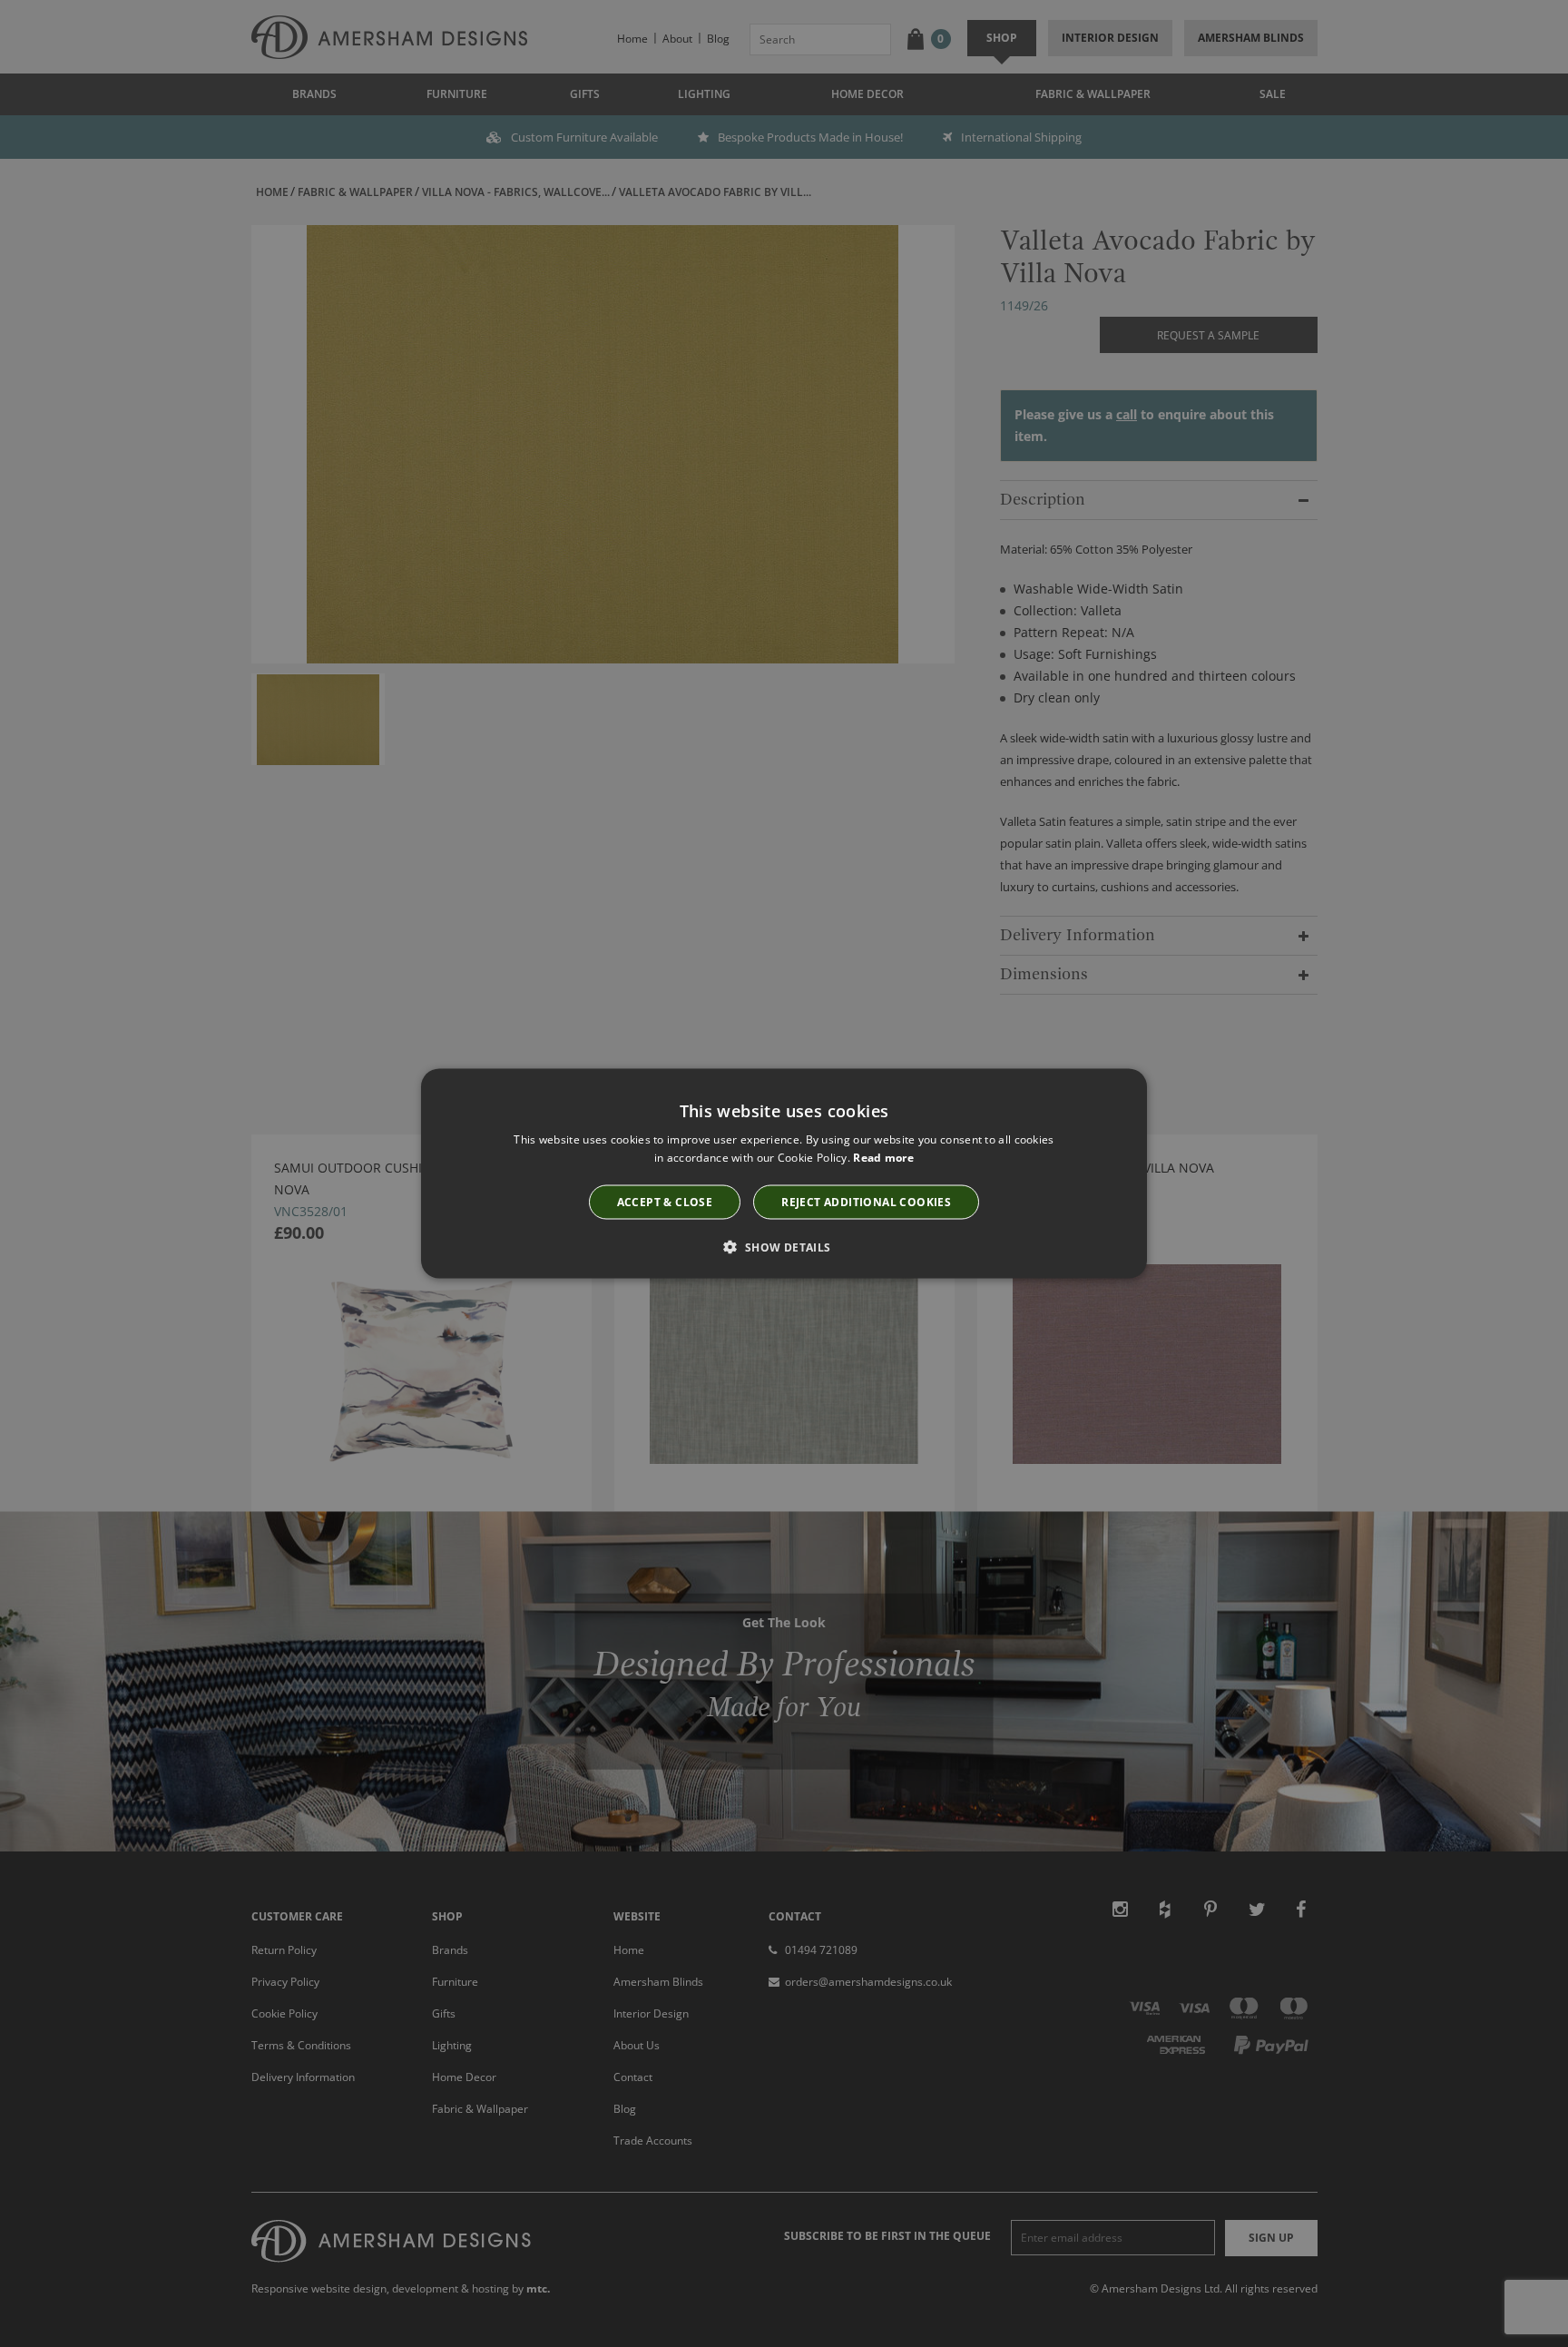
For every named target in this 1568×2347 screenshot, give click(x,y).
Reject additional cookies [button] (866, 1201)
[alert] (784, 1173)
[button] (784, 1246)
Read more (883, 1158)
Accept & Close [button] (665, 1201)
